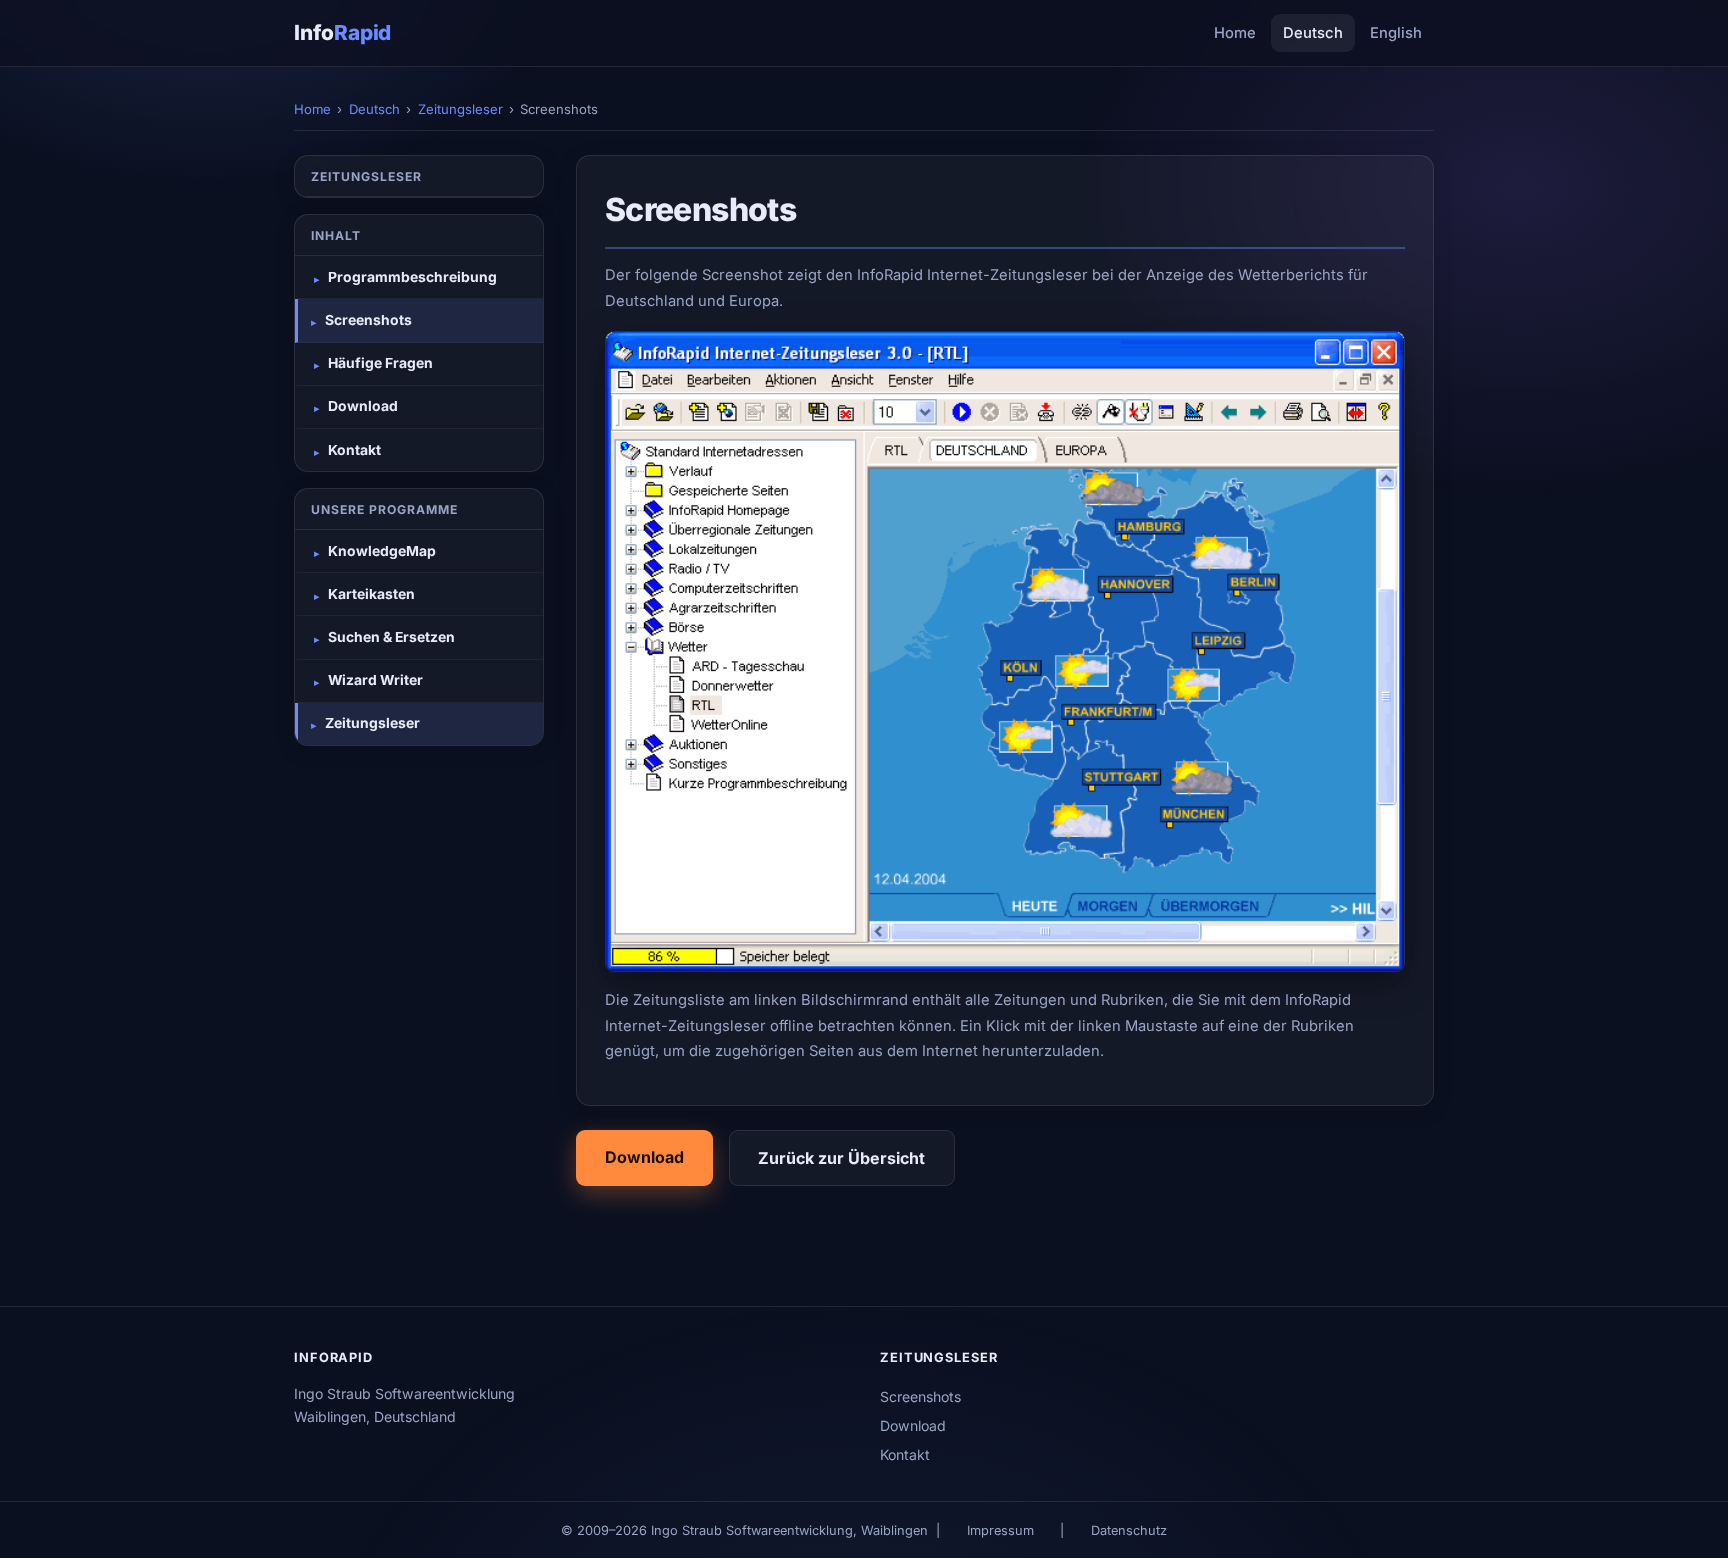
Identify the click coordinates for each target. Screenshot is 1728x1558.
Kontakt (905, 1454)
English (1396, 33)
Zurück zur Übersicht (841, 1158)
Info (342, 32)
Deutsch (1313, 33)
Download (644, 1157)
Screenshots (920, 1396)
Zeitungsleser (460, 109)
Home (1235, 33)
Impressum (1000, 1530)
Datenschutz (1129, 1530)
